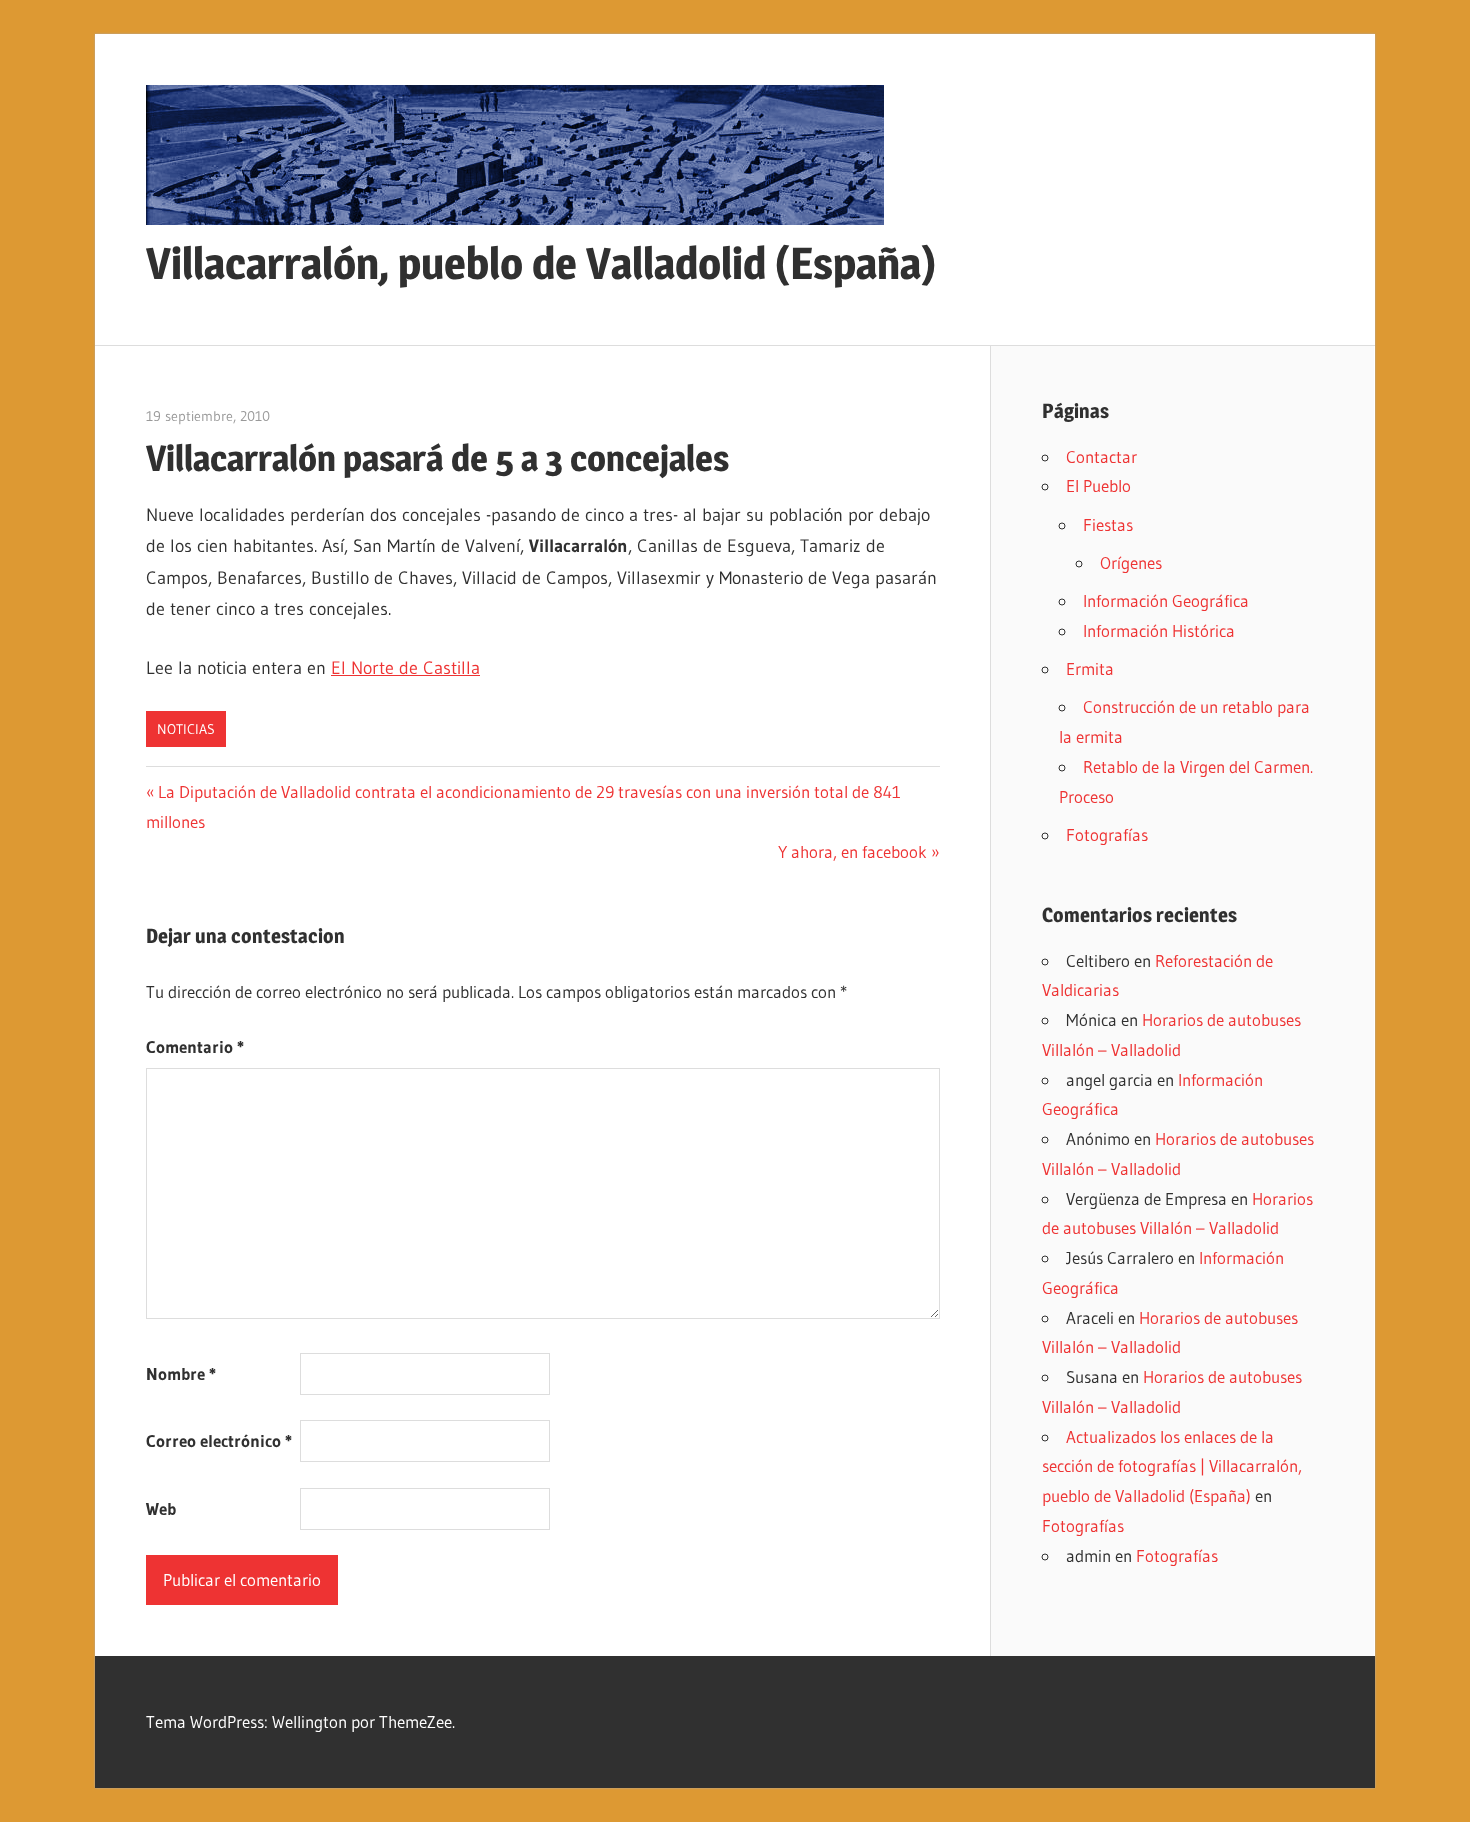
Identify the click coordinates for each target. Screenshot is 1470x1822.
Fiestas (1108, 524)
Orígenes (1131, 562)
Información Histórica (1159, 630)
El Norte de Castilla (405, 668)
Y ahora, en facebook (852, 851)
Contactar (1101, 456)
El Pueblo (1098, 485)
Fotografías (1107, 834)
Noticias (186, 729)
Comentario (195, 1046)
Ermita (1090, 668)
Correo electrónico (219, 1440)
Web (161, 1508)
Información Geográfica (1166, 600)
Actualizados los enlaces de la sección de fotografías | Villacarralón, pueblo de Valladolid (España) (1172, 1466)
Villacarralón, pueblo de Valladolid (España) (541, 263)
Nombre (181, 1373)
